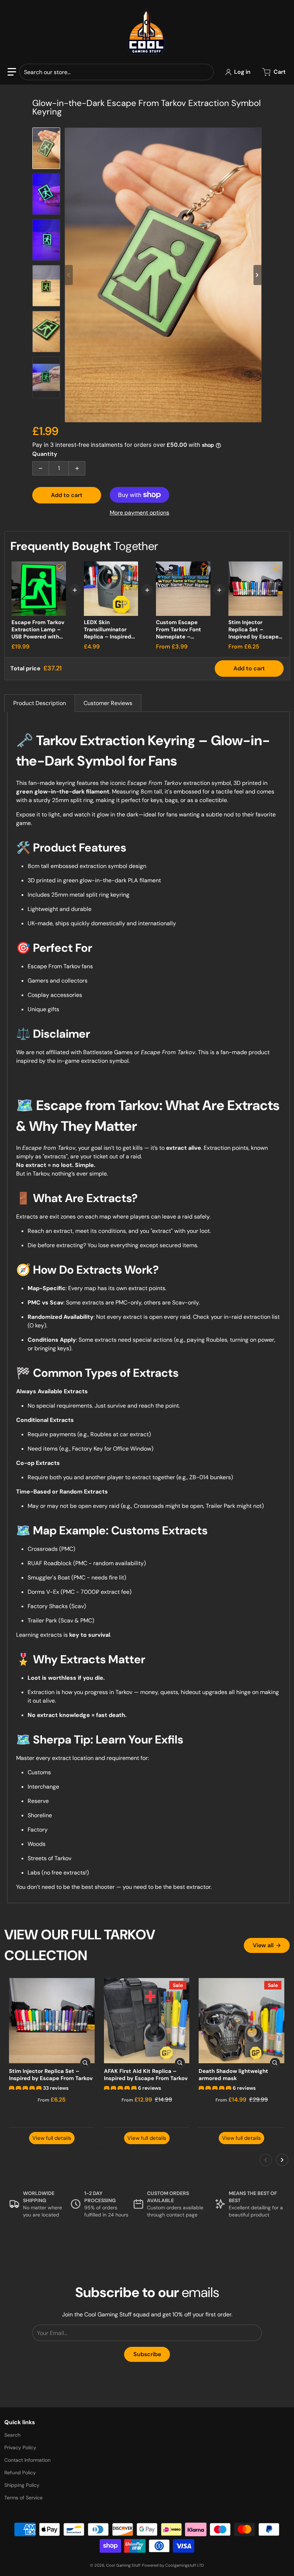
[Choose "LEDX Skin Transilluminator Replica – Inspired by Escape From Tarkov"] (132, 568)
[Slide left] (69, 275)
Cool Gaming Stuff (123, 2565)
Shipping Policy (22, 2485)
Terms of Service (23, 2498)
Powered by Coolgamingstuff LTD (173, 2565)
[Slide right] (257, 275)
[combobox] (117, 72)
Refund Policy (20, 2473)
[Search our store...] (205, 72)
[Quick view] (85, 2063)
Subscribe (147, 2354)
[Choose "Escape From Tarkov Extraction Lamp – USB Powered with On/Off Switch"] (60, 568)
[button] (12, 72)
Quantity (45, 454)
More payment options (139, 513)
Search (12, 2435)
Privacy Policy (20, 2447)
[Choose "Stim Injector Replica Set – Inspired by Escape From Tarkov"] (276, 568)
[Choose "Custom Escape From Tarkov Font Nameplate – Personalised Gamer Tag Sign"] (204, 568)
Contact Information (27, 2460)
